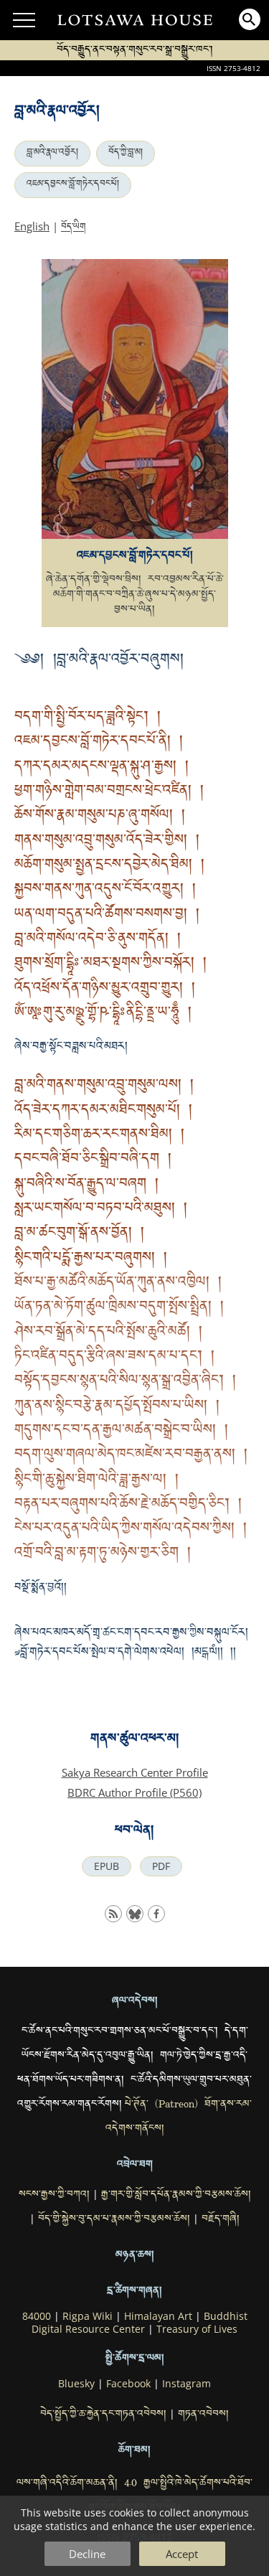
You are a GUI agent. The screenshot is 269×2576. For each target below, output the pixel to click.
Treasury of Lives (197, 2329)
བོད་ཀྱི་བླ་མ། (126, 154)
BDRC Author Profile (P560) (134, 1792)
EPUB (107, 1866)
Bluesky (76, 2384)
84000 (37, 2316)
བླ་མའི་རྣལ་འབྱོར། (52, 154)
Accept (182, 2554)
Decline (87, 2554)
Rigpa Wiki (88, 2316)
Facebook (128, 2384)
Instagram (187, 2384)
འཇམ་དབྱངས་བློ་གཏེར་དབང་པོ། (73, 185)
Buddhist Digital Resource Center (140, 2323)
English (32, 226)
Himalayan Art (158, 2316)
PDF (161, 1866)
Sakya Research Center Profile (135, 1772)
